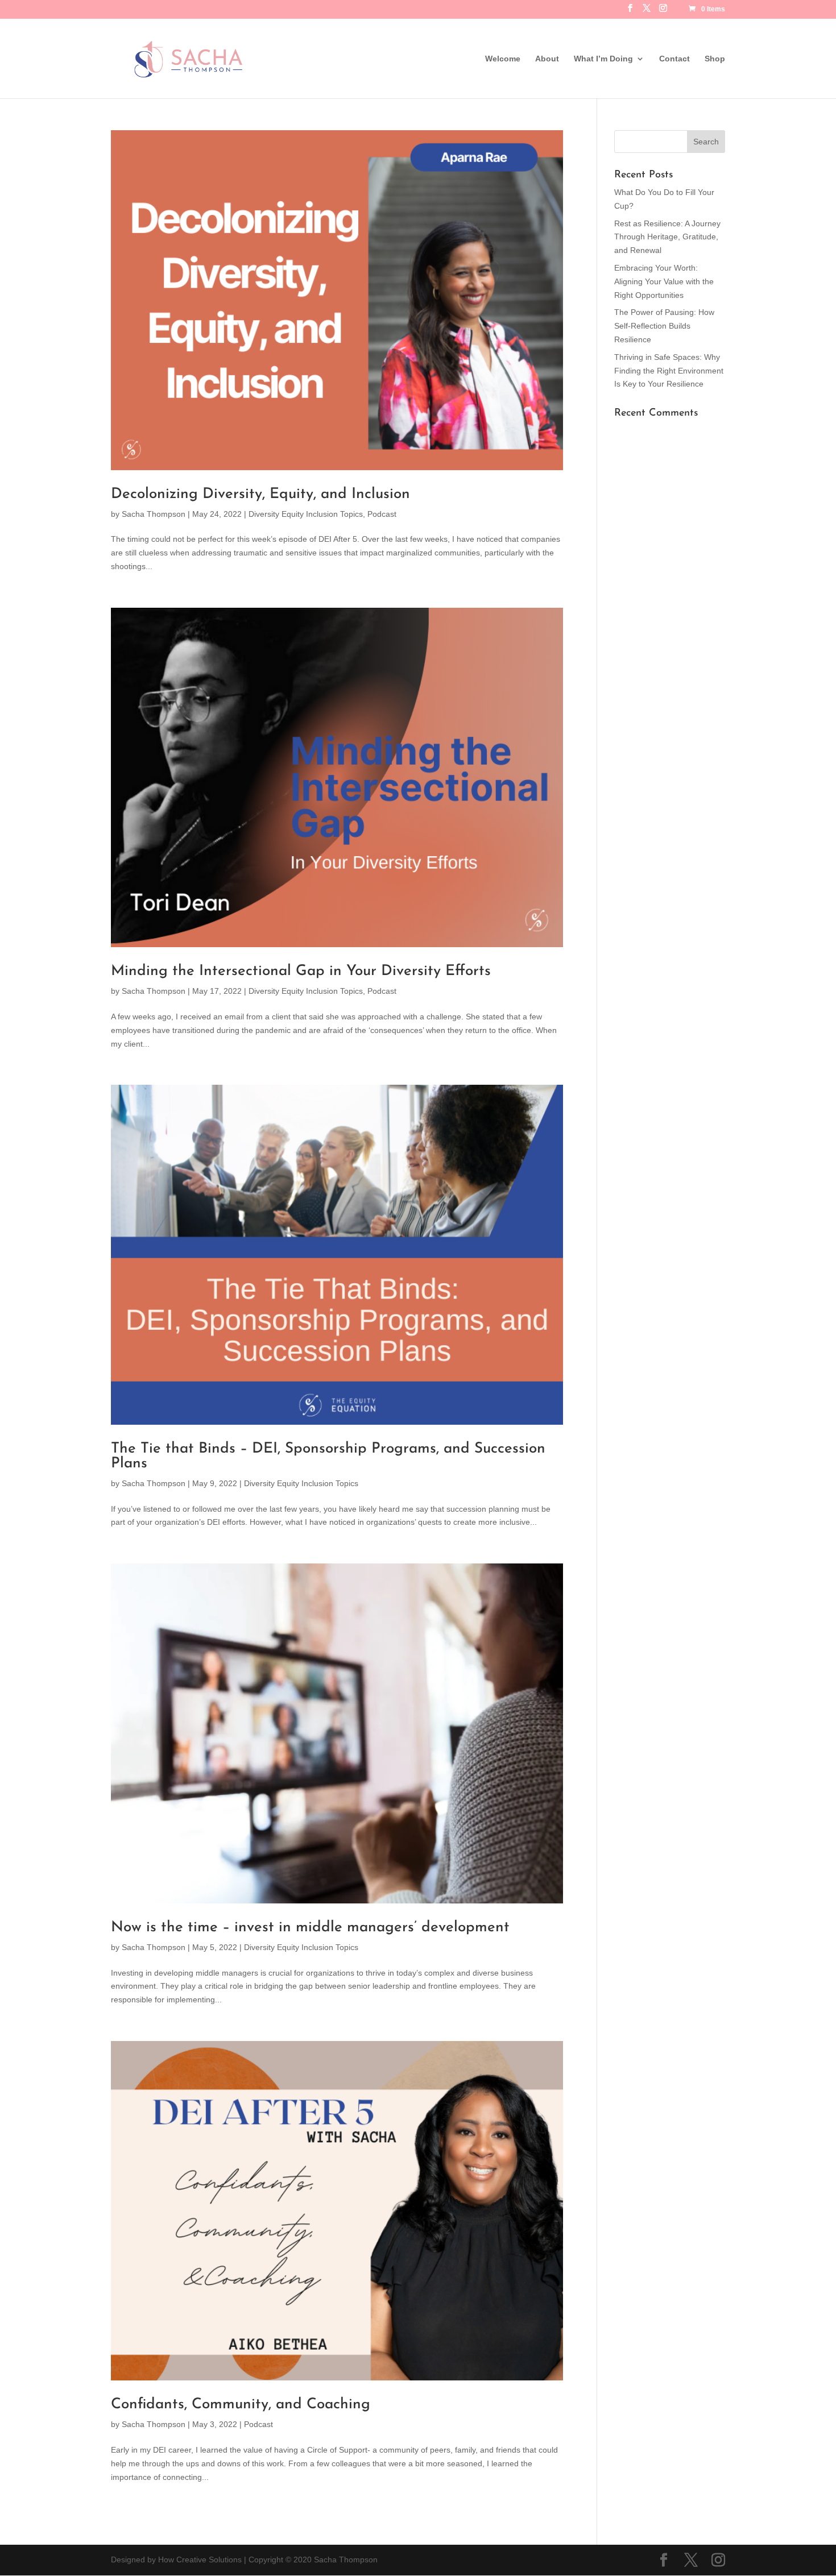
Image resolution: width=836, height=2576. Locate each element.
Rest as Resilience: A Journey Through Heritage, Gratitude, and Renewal (667, 237)
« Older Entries (138, 2525)
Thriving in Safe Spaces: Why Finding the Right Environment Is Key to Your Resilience (669, 371)
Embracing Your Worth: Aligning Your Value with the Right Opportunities (664, 281)
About (547, 59)
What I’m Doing (603, 59)
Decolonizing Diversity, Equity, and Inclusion (260, 494)
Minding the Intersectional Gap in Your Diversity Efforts (301, 971)
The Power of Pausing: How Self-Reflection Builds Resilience (664, 326)
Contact (674, 59)
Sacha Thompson (154, 514)
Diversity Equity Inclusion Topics (306, 514)
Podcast (382, 514)
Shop (715, 59)
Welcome (503, 59)
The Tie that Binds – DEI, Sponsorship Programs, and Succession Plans (328, 1456)
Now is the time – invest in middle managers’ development (310, 1928)
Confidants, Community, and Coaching (241, 2405)
